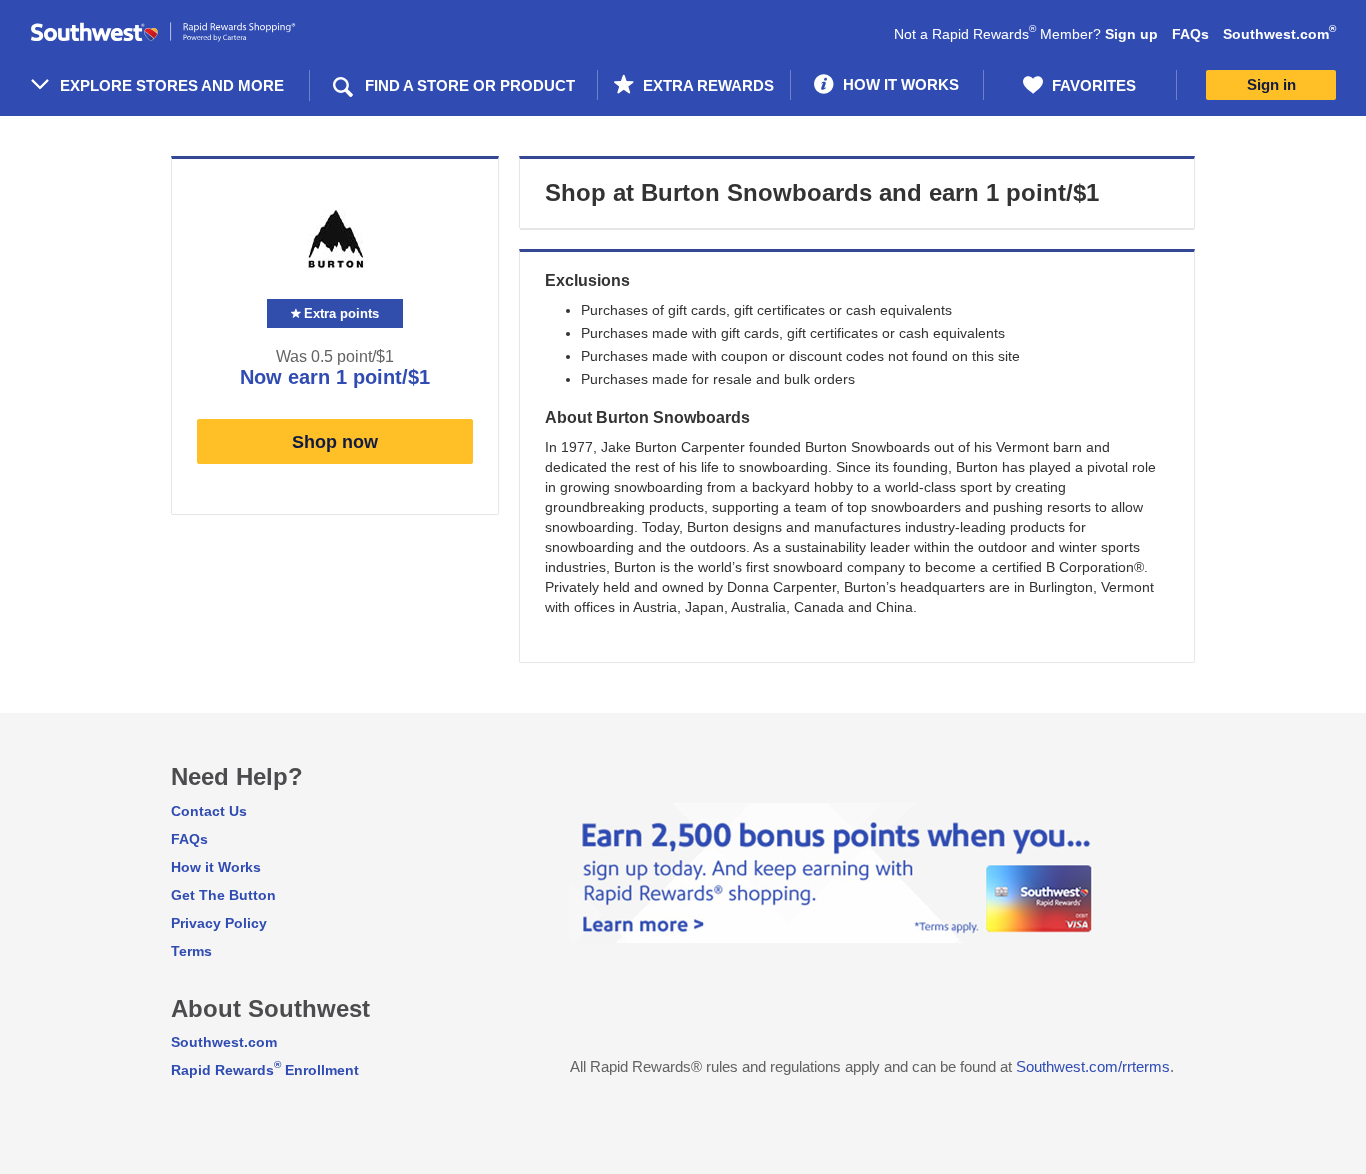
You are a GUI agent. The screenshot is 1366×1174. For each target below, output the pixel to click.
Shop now (335, 442)
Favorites (1092, 85)
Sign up (1131, 34)
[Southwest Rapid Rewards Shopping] (185, 32)
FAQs (1190, 34)
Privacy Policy (219, 923)
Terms (191, 951)
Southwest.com (1279, 34)
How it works (899, 84)
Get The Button (223, 895)
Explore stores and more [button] (172, 85)
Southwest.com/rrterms (1093, 1066)
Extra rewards (706, 85)
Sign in (1271, 84)
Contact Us (209, 811)
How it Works (216, 867)
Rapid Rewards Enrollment (265, 1070)
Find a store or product (470, 85)
